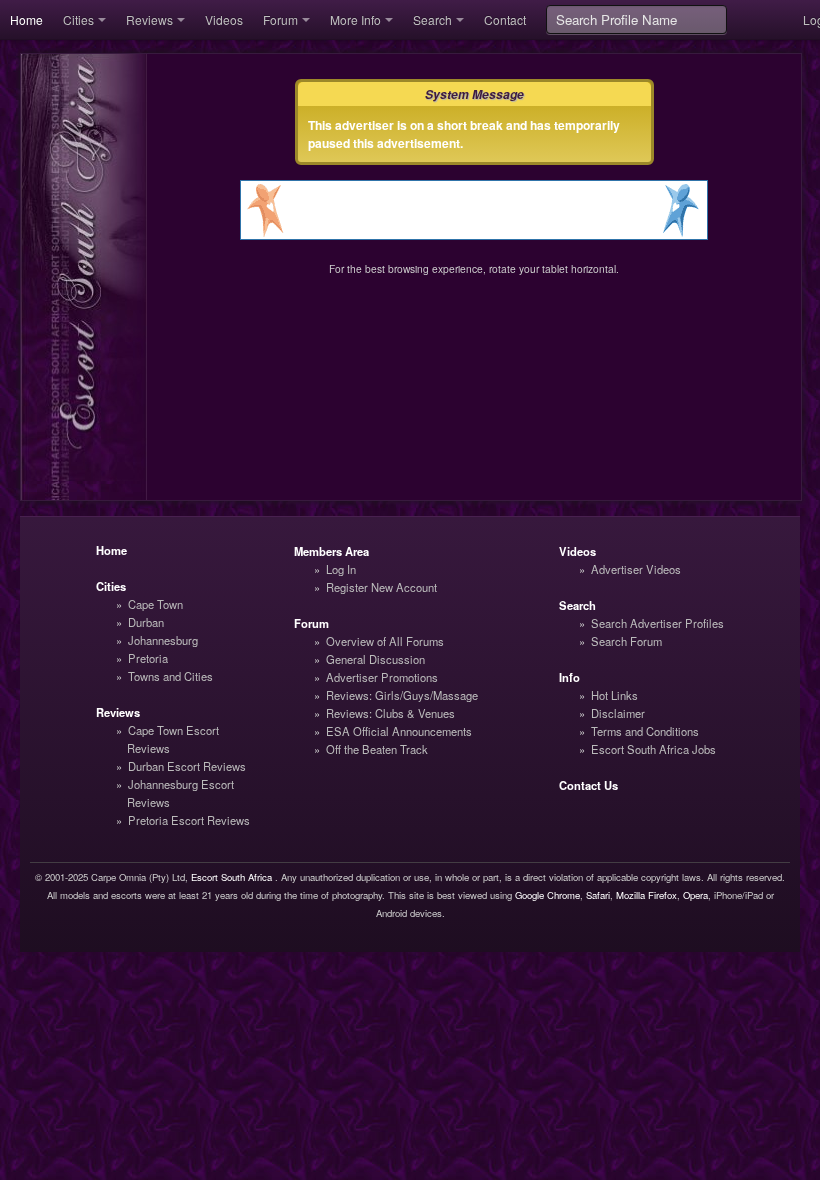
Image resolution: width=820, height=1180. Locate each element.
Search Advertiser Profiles (657, 623)
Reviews (149, 19)
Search (432, 19)
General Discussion (375, 659)
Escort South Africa (231, 877)
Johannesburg (163, 640)
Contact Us (588, 785)
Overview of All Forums (385, 641)
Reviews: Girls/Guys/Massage (402, 695)
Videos (224, 19)
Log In (341, 569)
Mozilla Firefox (646, 895)
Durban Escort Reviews (187, 766)
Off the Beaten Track (377, 749)
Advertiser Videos (636, 569)
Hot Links (614, 695)
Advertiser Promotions (382, 677)
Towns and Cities (170, 676)
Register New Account (381, 587)
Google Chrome (547, 895)
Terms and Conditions (645, 731)
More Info (355, 19)
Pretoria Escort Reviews (189, 820)
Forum (280, 19)
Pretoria (148, 658)
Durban (146, 622)
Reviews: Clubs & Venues (390, 713)
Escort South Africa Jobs (653, 749)
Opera (695, 895)
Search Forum (626, 641)
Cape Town (155, 604)
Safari (598, 895)
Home (26, 19)
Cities (78, 19)
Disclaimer (618, 713)
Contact (505, 19)
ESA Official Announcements (399, 731)
